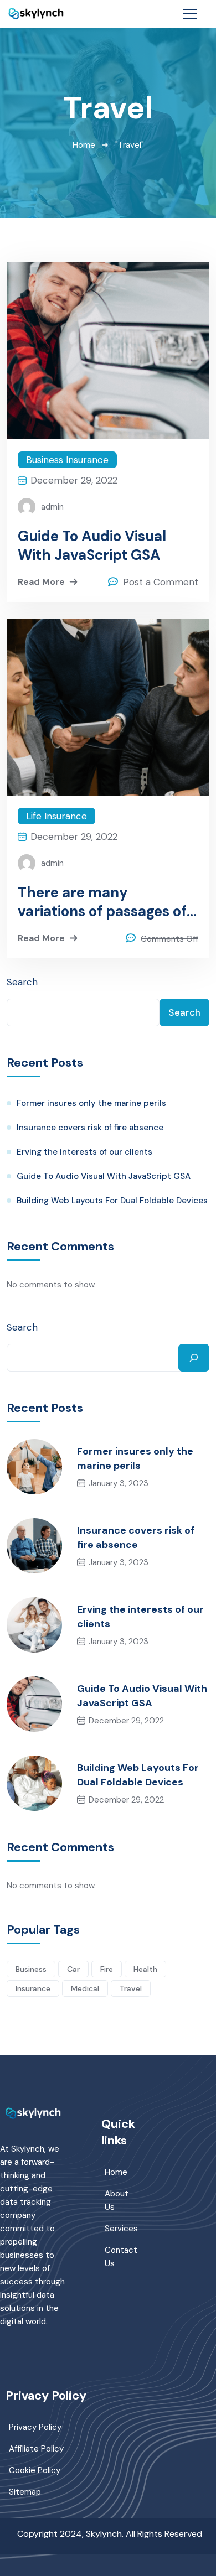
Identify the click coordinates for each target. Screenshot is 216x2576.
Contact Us (121, 2257)
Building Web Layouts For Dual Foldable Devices (112, 1201)
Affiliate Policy (36, 2449)
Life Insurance (56, 816)
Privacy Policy (35, 2427)
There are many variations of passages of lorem (102, 902)
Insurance (33, 1988)
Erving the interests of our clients (84, 1152)
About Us (117, 2200)
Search (22, 982)
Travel (131, 1988)
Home (84, 145)
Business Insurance (67, 460)
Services (121, 2229)
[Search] (194, 1358)
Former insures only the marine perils (91, 1103)
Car (73, 1969)
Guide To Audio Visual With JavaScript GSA (92, 546)
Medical (85, 1988)
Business (31, 1969)
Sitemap (25, 2492)
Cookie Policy (35, 2470)
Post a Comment (161, 582)
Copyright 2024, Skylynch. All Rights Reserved (110, 2534)
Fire (107, 1969)
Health (145, 1969)
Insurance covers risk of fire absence (90, 1128)
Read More (41, 582)
